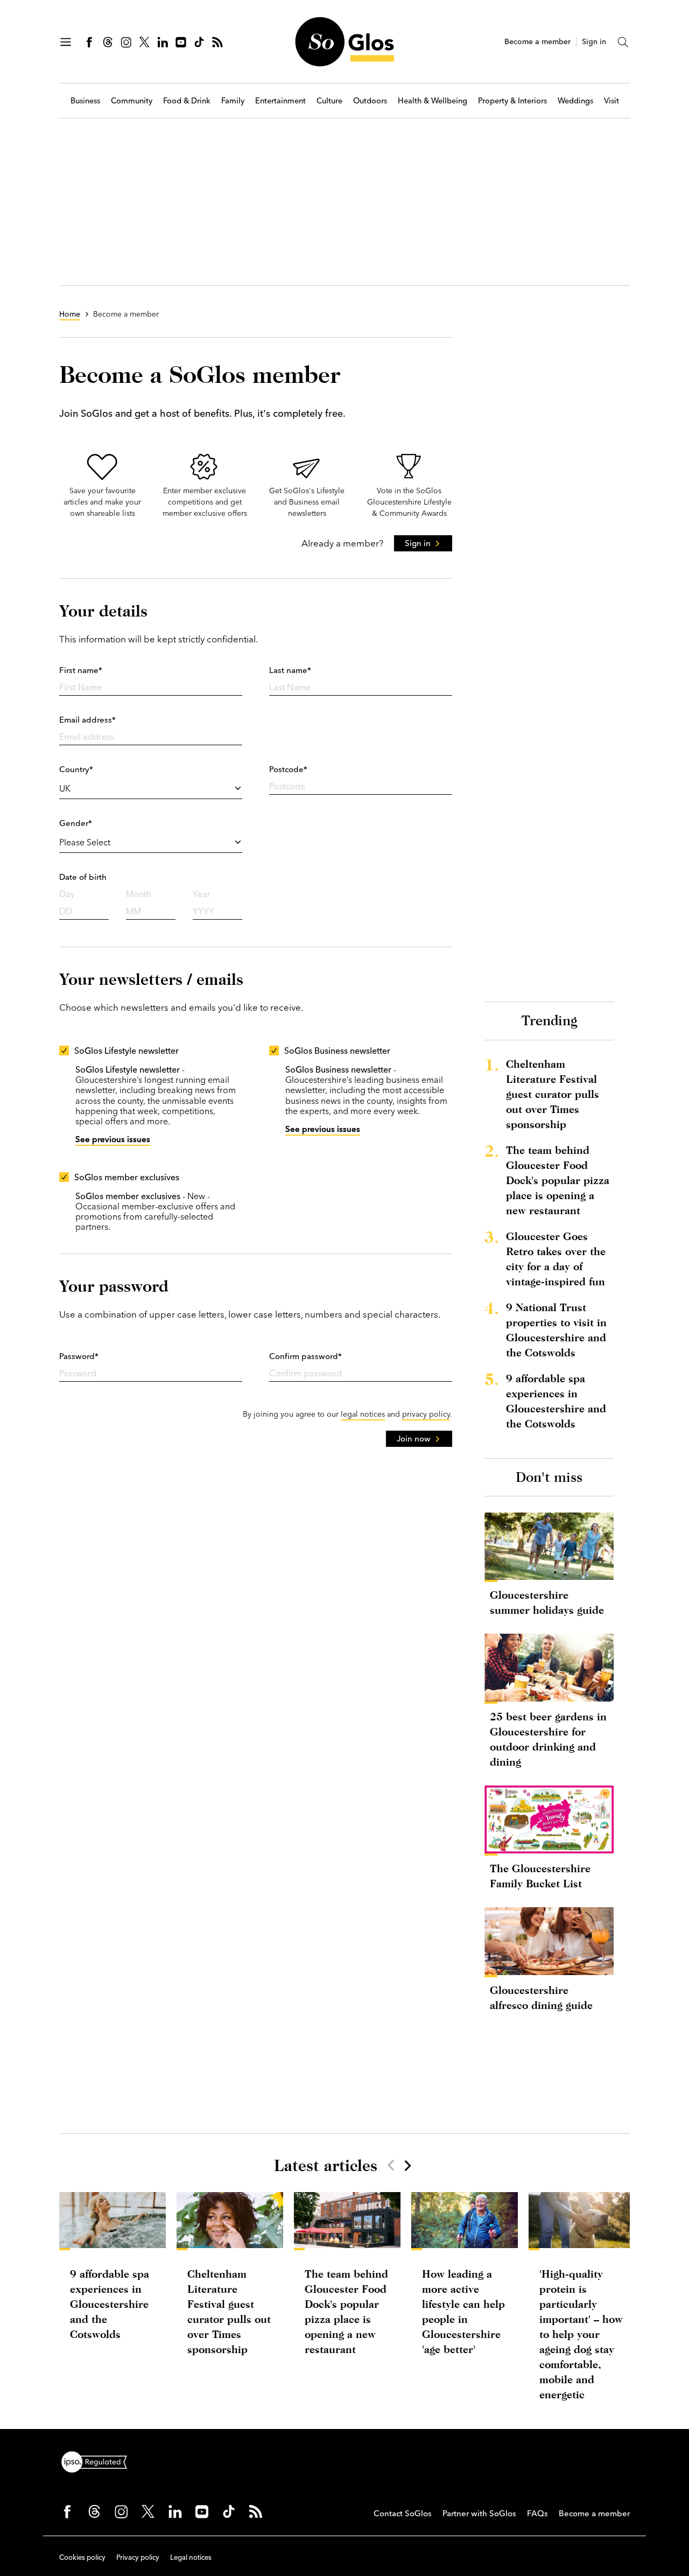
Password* (79, 1356)
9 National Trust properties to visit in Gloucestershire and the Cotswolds (556, 1330)
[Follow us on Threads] (108, 42)
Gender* (76, 823)
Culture (329, 101)
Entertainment (280, 101)
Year (202, 894)
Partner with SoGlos (479, 2513)
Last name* (290, 670)
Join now (414, 1438)
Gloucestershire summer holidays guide (547, 1602)
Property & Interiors (512, 101)
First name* (81, 670)
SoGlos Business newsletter (337, 1051)
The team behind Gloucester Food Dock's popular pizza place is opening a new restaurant (558, 1180)
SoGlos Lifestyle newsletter (126, 1051)
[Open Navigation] (66, 42)
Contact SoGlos (403, 2513)
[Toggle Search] (623, 42)
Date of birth (83, 877)
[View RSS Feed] (217, 42)
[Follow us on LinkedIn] (163, 42)
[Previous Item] (391, 2165)
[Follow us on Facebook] (89, 42)
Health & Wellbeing (433, 101)
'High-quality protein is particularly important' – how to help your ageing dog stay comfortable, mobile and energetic (581, 2334)
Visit (611, 101)
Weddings (575, 101)
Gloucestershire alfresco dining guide (541, 1997)
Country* (76, 769)
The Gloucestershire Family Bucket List (540, 1876)
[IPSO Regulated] (99, 2461)
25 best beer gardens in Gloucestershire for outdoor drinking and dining (548, 1739)
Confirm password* (305, 1356)
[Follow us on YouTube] (181, 42)
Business (85, 101)
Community (132, 101)
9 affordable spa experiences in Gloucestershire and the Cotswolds (556, 1401)
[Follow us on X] (144, 42)
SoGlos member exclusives (127, 1177)
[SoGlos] (344, 42)
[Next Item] (407, 2165)
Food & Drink (187, 101)
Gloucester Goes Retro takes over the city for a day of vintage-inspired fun (556, 1259)
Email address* (87, 720)
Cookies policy (82, 2557)
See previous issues (113, 1139)
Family (233, 101)
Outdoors (370, 101)
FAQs (537, 2513)
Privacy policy (138, 2557)
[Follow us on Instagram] (126, 42)
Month (139, 894)
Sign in (594, 42)
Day (67, 894)
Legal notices (191, 2557)
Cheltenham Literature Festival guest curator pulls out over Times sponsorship (553, 1094)
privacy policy (426, 1414)
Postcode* (288, 769)
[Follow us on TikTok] (199, 42)
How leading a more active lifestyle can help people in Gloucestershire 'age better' (463, 2311)
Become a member (537, 42)
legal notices (363, 1414)
